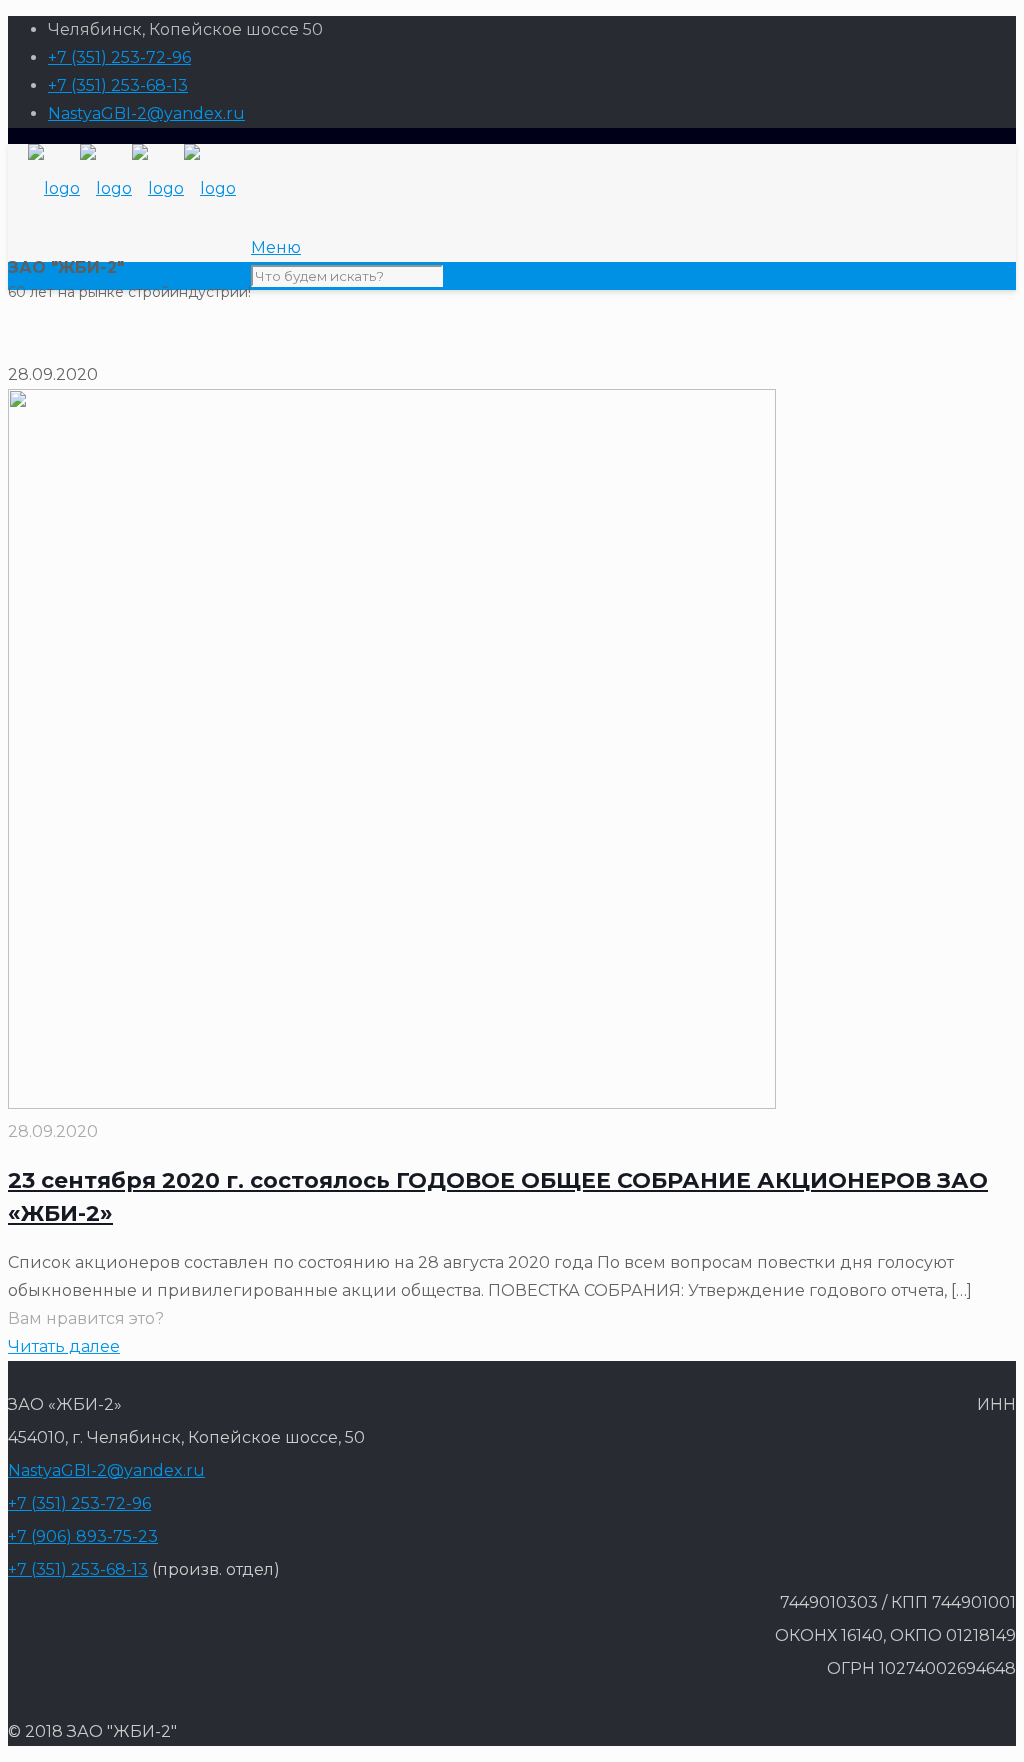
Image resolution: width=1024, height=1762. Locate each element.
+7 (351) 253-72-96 (119, 57)
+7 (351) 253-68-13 (118, 85)
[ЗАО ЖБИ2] (132, 188)
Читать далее (64, 1346)
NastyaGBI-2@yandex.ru (146, 113)
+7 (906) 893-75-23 (83, 1536)
